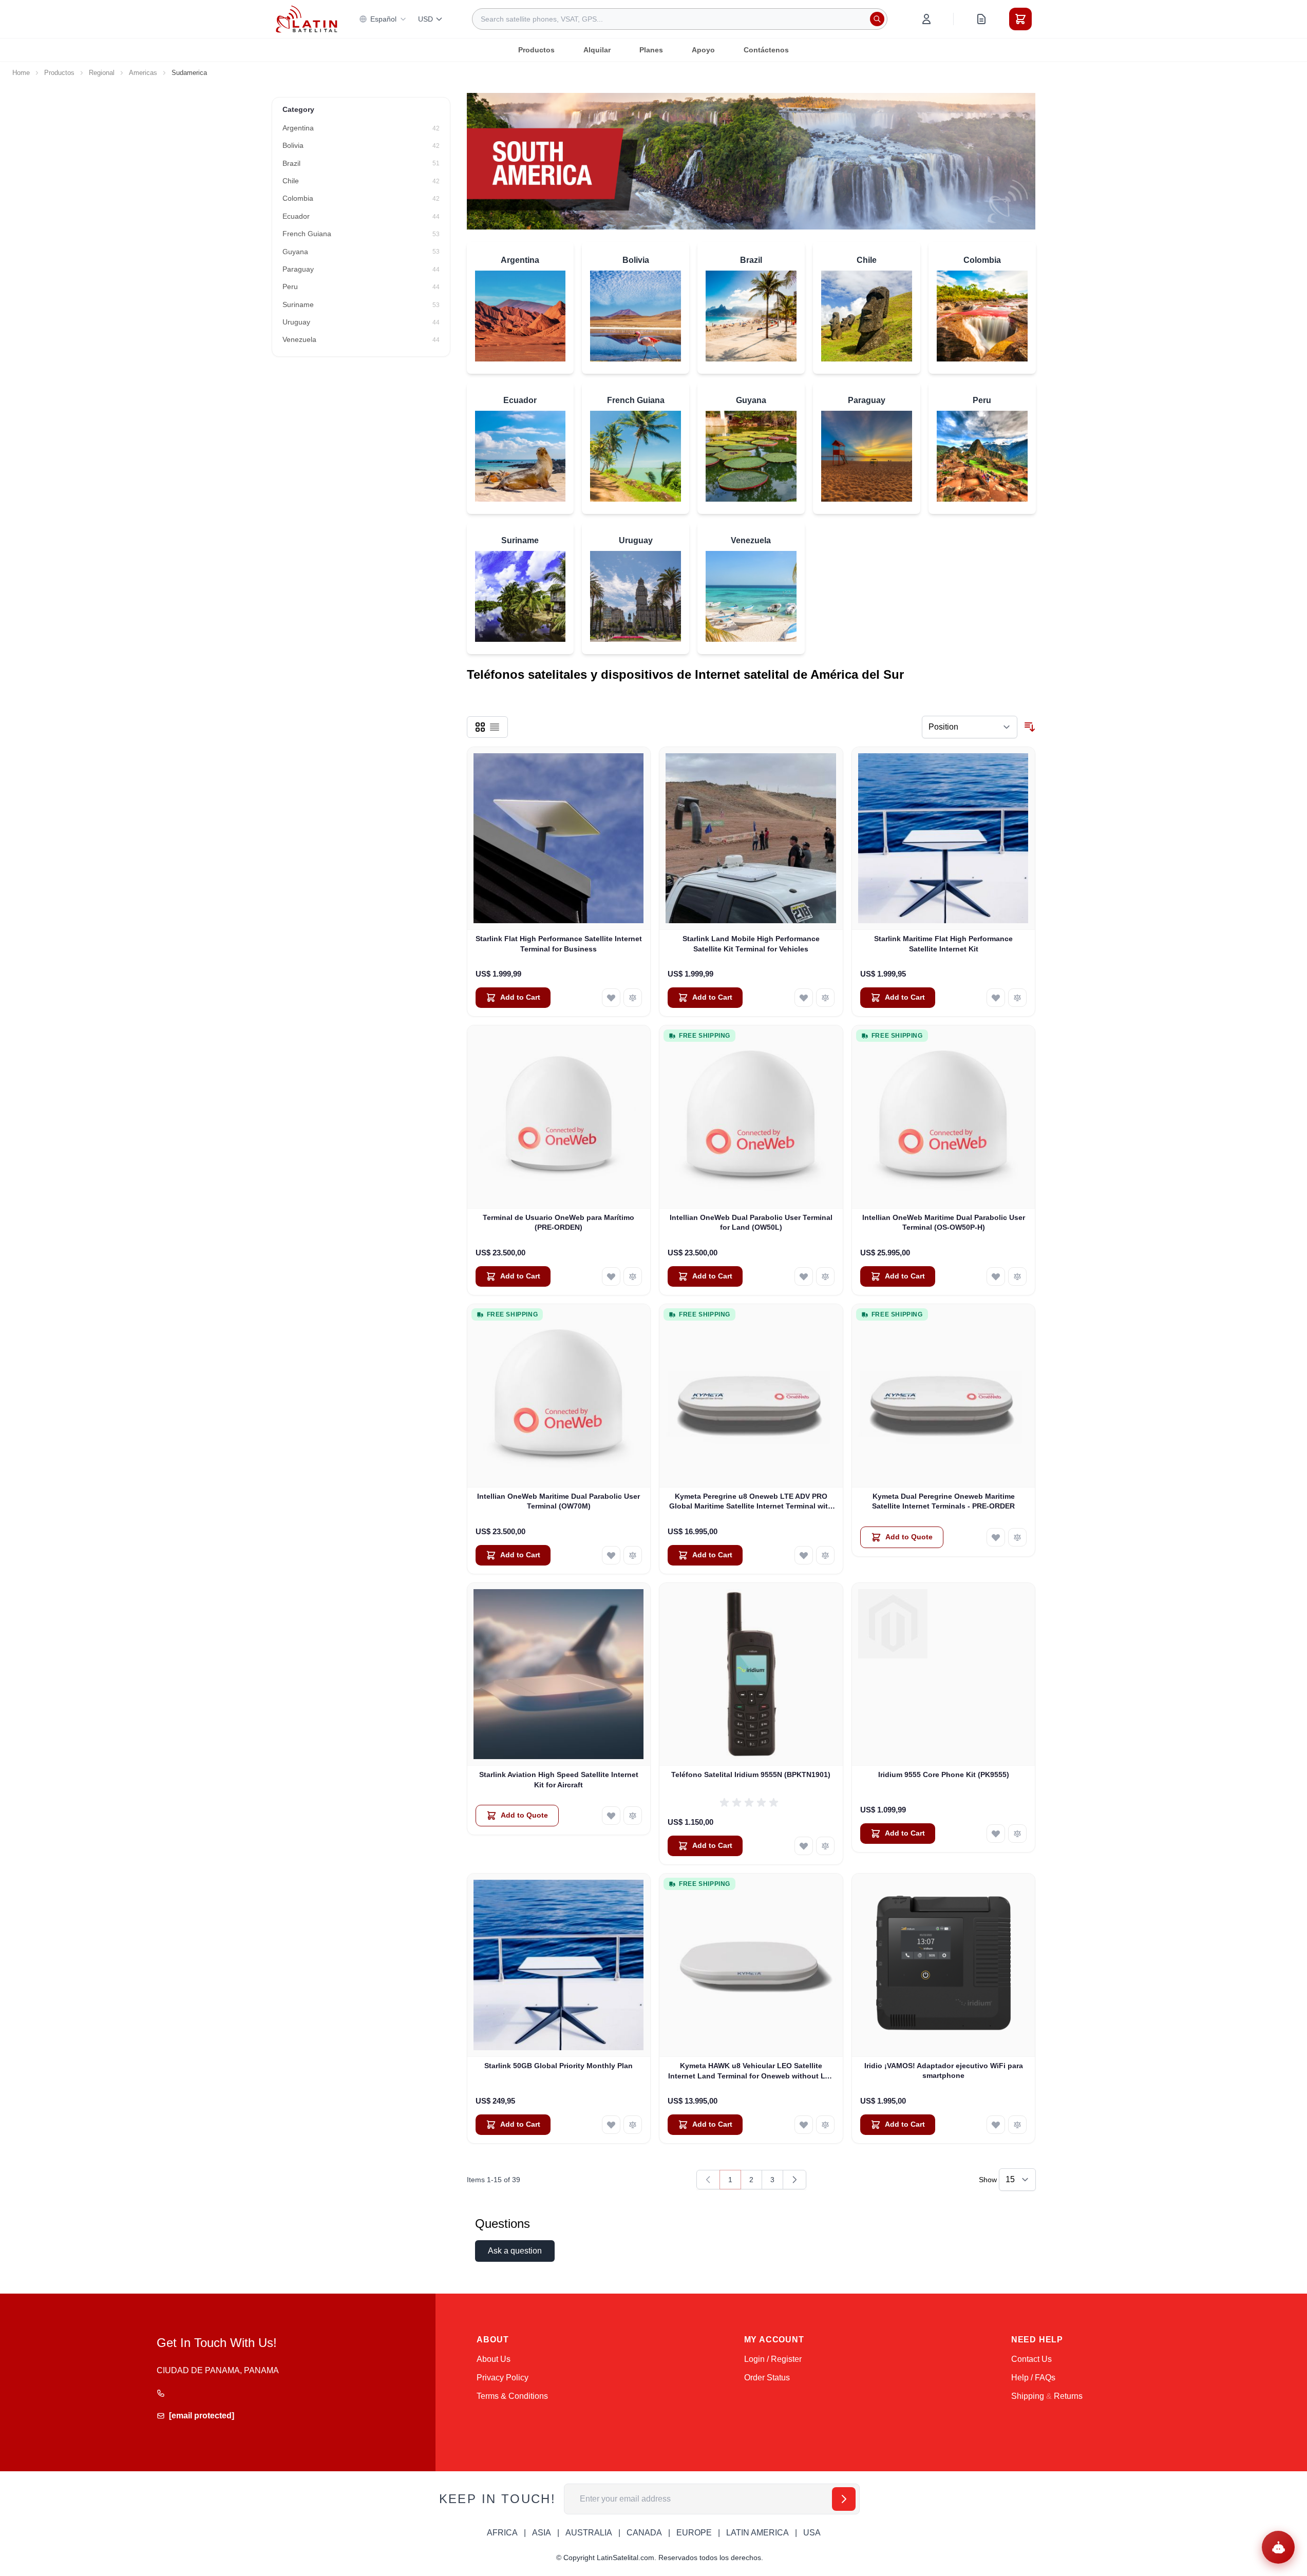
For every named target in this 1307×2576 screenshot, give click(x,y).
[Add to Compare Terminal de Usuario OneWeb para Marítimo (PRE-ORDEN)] (633, 1276)
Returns (1068, 2396)
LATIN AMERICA (757, 2533)
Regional (102, 73)
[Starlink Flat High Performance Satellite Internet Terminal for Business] (559, 839)
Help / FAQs (1033, 2378)
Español (383, 19)
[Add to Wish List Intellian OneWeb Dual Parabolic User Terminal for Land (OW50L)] (804, 1276)
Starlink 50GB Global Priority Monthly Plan (558, 2066)
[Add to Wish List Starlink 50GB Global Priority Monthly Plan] (611, 2125)
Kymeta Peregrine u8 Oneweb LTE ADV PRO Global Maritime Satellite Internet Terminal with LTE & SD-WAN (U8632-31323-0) (751, 1502)
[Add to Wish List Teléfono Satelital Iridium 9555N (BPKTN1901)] (804, 1846)
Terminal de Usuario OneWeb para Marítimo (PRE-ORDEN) (558, 1222)
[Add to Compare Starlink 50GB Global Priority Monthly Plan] (633, 2125)
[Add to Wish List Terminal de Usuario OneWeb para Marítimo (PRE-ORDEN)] (611, 1276)
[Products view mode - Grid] (480, 727)
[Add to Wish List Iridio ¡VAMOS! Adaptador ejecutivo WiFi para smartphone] (996, 2125)
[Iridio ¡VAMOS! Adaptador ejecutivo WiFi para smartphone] (944, 1965)
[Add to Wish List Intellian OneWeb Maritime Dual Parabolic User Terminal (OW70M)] (611, 1555)
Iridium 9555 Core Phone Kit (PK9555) (944, 1774)
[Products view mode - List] (495, 727)
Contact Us (1031, 2359)
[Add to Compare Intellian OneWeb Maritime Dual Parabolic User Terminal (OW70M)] (633, 1555)
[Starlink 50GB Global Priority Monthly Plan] (559, 1965)
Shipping (1028, 2396)
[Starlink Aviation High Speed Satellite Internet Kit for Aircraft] (559, 1675)
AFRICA (502, 2533)
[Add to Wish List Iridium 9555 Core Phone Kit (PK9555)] (996, 1834)
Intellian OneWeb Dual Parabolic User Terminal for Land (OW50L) (751, 1222)
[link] (708, 2180)
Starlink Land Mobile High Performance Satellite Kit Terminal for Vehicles (751, 943)
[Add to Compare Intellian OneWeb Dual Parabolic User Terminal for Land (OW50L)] (825, 1276)
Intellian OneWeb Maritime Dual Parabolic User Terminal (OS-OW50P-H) (944, 1222)
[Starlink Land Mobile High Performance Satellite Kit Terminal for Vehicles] (751, 839)
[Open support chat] (1278, 2547)
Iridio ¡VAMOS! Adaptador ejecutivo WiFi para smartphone (944, 2071)
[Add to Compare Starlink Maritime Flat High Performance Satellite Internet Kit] (1017, 998)
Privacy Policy (503, 2378)
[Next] (794, 2180)
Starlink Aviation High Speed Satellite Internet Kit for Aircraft (559, 1779)
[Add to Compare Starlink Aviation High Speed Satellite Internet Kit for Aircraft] (633, 1816)
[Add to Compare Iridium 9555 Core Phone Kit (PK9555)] (1017, 1834)
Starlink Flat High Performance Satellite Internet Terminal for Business (559, 943)
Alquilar (597, 50)
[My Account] (926, 19)
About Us (494, 2359)
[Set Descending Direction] (1030, 727)
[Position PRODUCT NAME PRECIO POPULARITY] (970, 727)
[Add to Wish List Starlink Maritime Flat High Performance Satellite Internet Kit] (996, 998)
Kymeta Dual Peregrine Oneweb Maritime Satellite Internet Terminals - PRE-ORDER (943, 1501)
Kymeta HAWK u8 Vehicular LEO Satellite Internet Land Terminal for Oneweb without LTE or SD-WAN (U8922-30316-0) (751, 2071)
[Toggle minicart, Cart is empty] (1020, 19)
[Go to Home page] (307, 19)
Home (21, 73)
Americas (143, 73)
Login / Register (773, 2359)
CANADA (644, 2533)
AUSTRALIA (589, 2533)
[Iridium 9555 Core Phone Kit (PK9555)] (944, 1675)
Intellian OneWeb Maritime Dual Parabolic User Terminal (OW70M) (558, 1501)
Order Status (767, 2378)
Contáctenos (766, 50)
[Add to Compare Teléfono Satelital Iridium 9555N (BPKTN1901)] (825, 1846)
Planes (651, 50)
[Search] (877, 19)
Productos (536, 50)
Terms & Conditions (512, 2396)
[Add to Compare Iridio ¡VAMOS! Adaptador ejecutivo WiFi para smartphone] (1017, 2125)
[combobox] (680, 19)
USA (812, 2533)
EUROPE (694, 2533)
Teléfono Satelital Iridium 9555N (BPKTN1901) (751, 1774)
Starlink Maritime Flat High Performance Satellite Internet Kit (943, 943)
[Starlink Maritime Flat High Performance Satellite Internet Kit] (944, 839)
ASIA (542, 2533)
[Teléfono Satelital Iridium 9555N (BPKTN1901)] (751, 1675)
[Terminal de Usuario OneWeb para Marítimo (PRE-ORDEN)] (559, 1117)
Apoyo (703, 50)
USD (425, 19)
